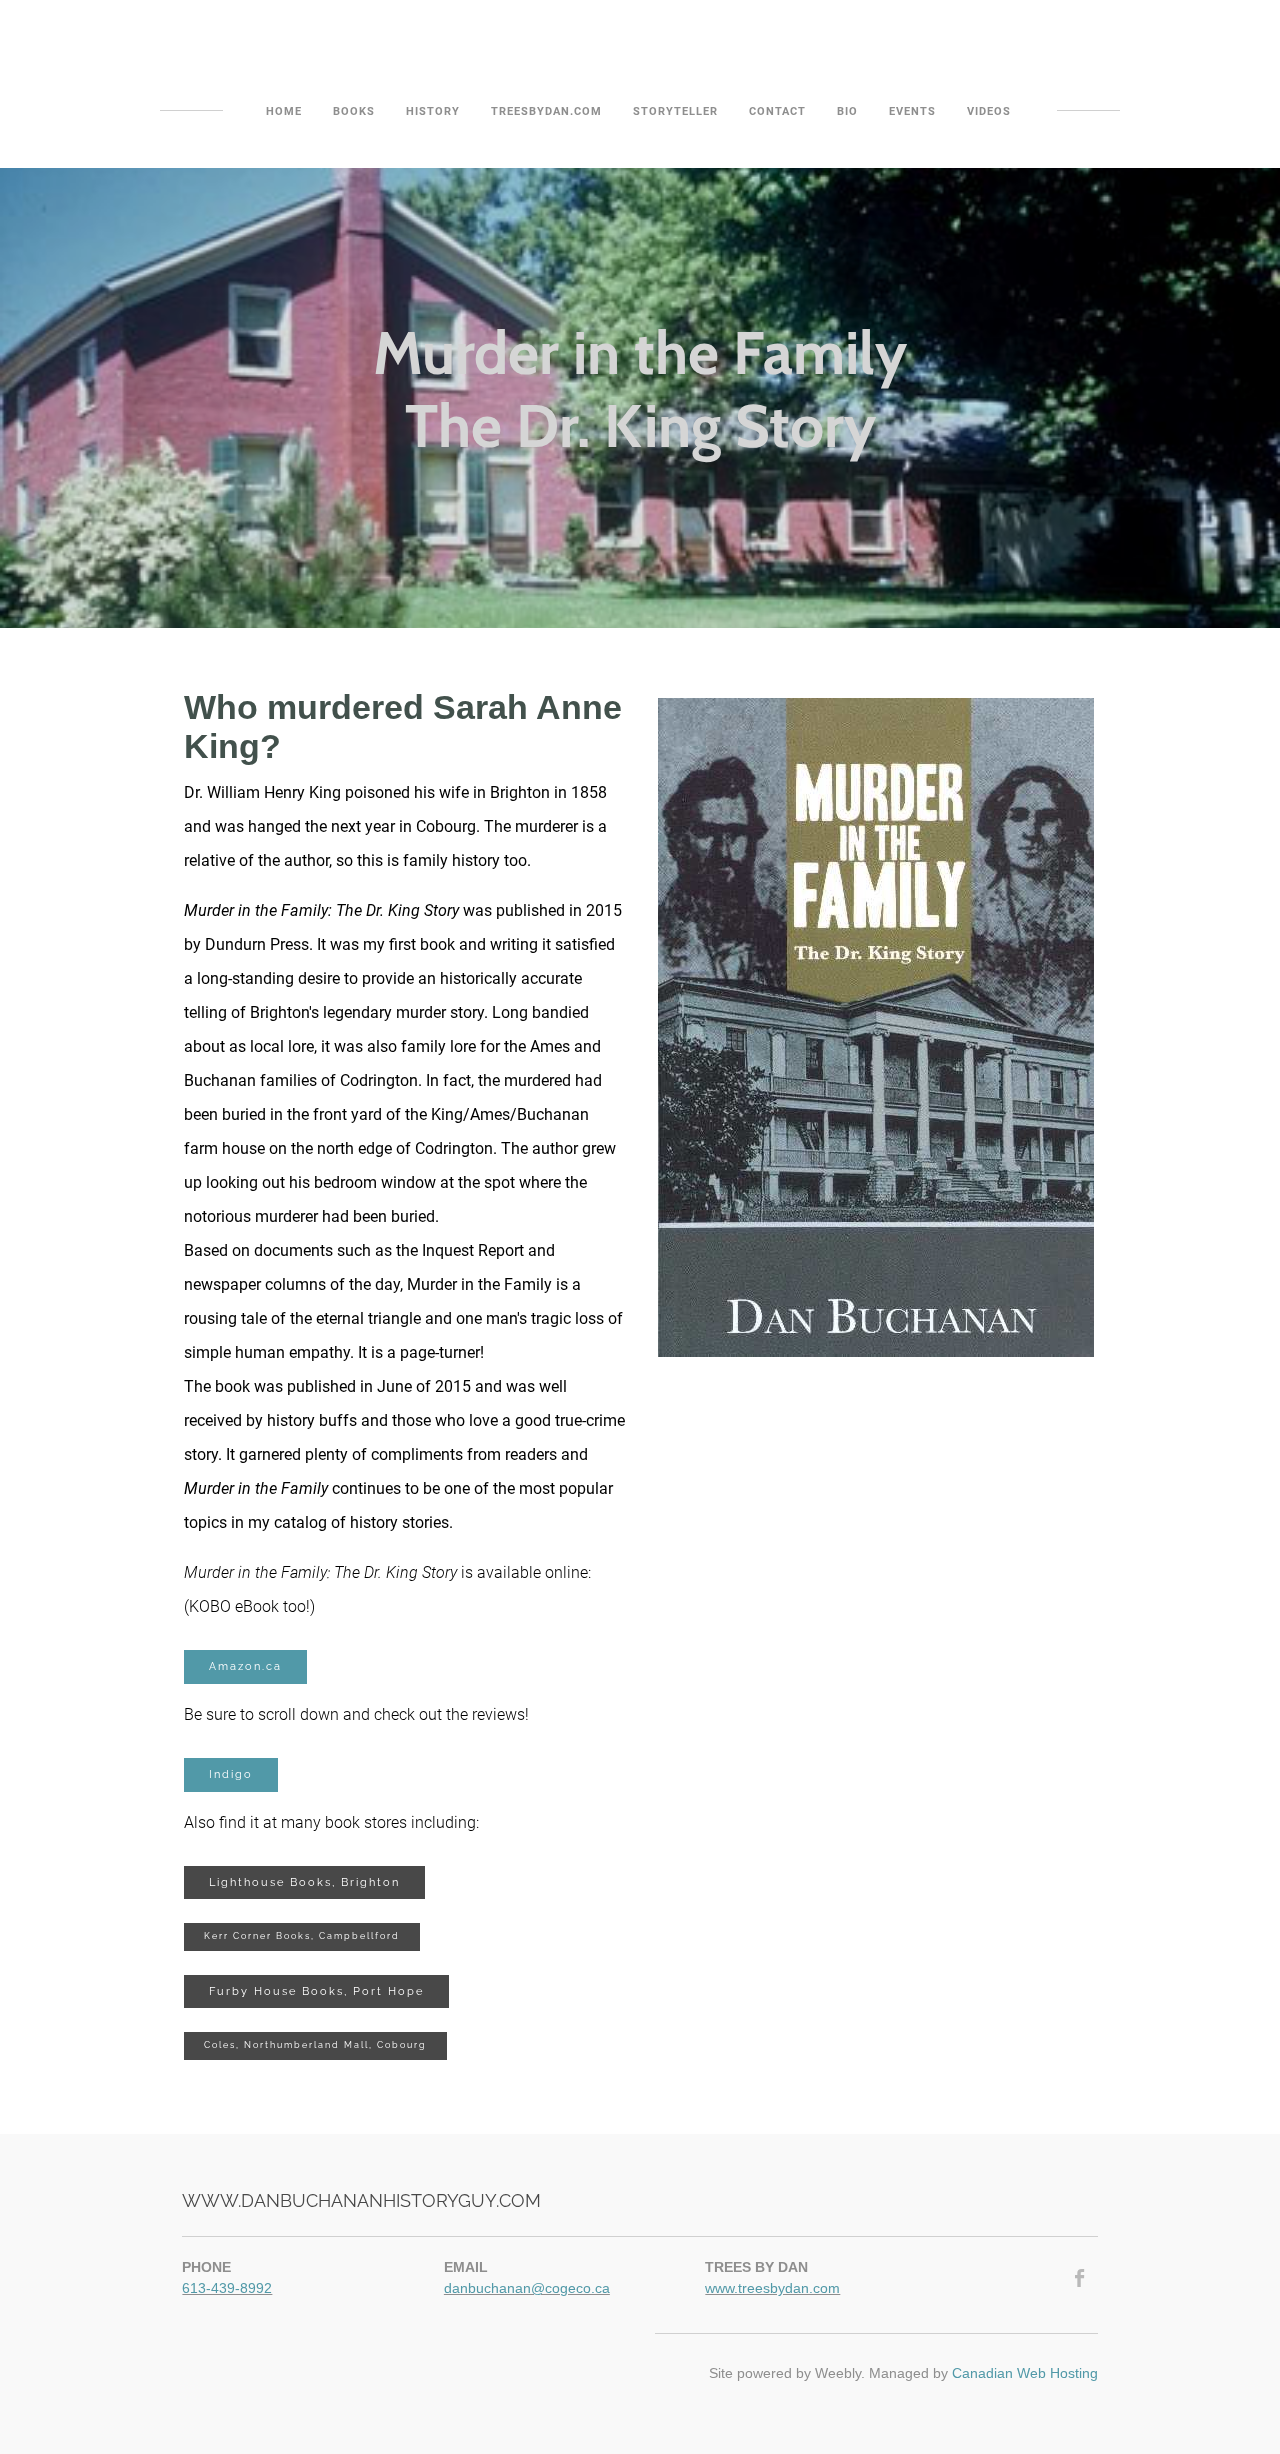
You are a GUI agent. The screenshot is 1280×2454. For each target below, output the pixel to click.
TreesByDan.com (546, 111)
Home (284, 111)
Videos (989, 111)
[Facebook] (1080, 2278)
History (433, 111)
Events (912, 111)
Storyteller (675, 111)
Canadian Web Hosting (1025, 2373)
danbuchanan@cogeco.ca (527, 2288)
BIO (847, 111)
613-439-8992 (227, 2288)
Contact (777, 111)
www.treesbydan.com (772, 2288)
